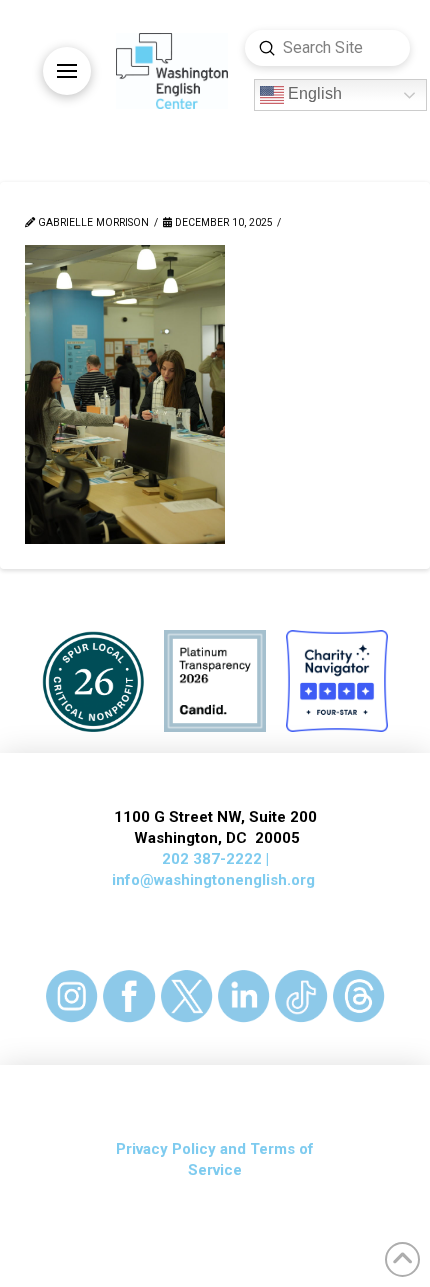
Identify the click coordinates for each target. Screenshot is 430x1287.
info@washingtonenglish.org (213, 880)
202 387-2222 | (215, 859)
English (313, 94)
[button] (67, 71)
